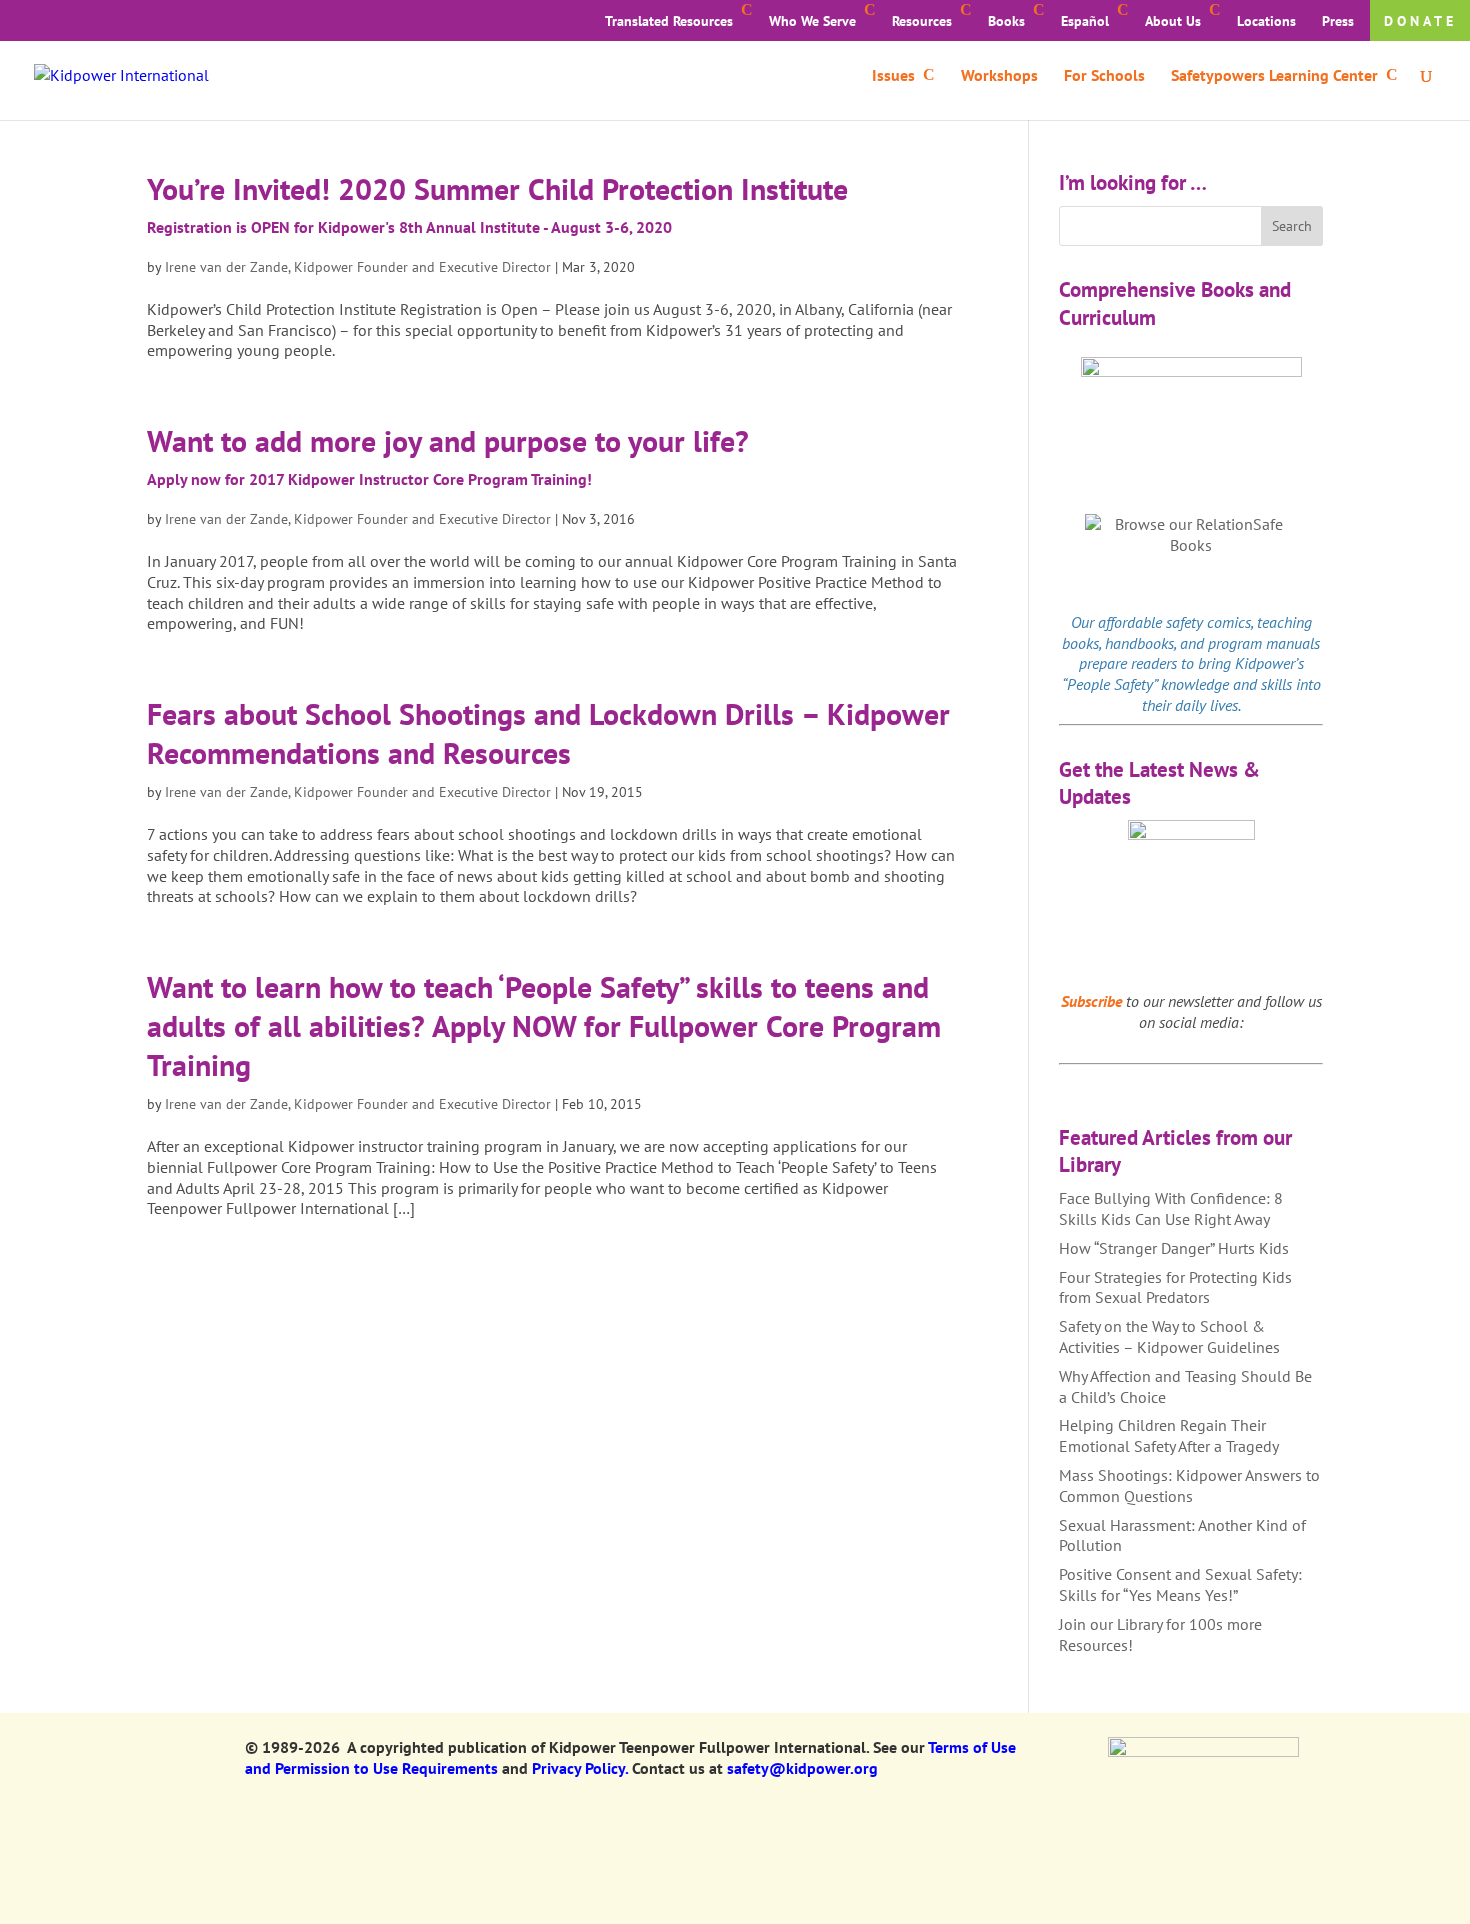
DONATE (1420, 21)
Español (1085, 21)
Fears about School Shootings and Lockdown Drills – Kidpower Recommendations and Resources (548, 733)
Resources (922, 21)
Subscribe (1091, 1001)
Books (1006, 21)
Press (1338, 21)
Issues (893, 76)
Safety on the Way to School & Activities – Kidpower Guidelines (1169, 1336)
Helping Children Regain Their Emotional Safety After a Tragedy (1169, 1435)
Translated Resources (669, 21)
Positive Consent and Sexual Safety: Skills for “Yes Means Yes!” (1180, 1584)
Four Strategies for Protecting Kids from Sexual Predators (1175, 1287)
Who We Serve (812, 21)
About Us (1173, 21)
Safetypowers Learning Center (1274, 76)
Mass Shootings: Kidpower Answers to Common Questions (1189, 1485)
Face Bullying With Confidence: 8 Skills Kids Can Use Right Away (1171, 1208)
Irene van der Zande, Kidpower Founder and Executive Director (358, 267)
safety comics (1208, 622)
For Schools (1104, 76)
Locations (1266, 21)
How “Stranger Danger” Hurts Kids (1174, 1248)
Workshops (999, 76)
